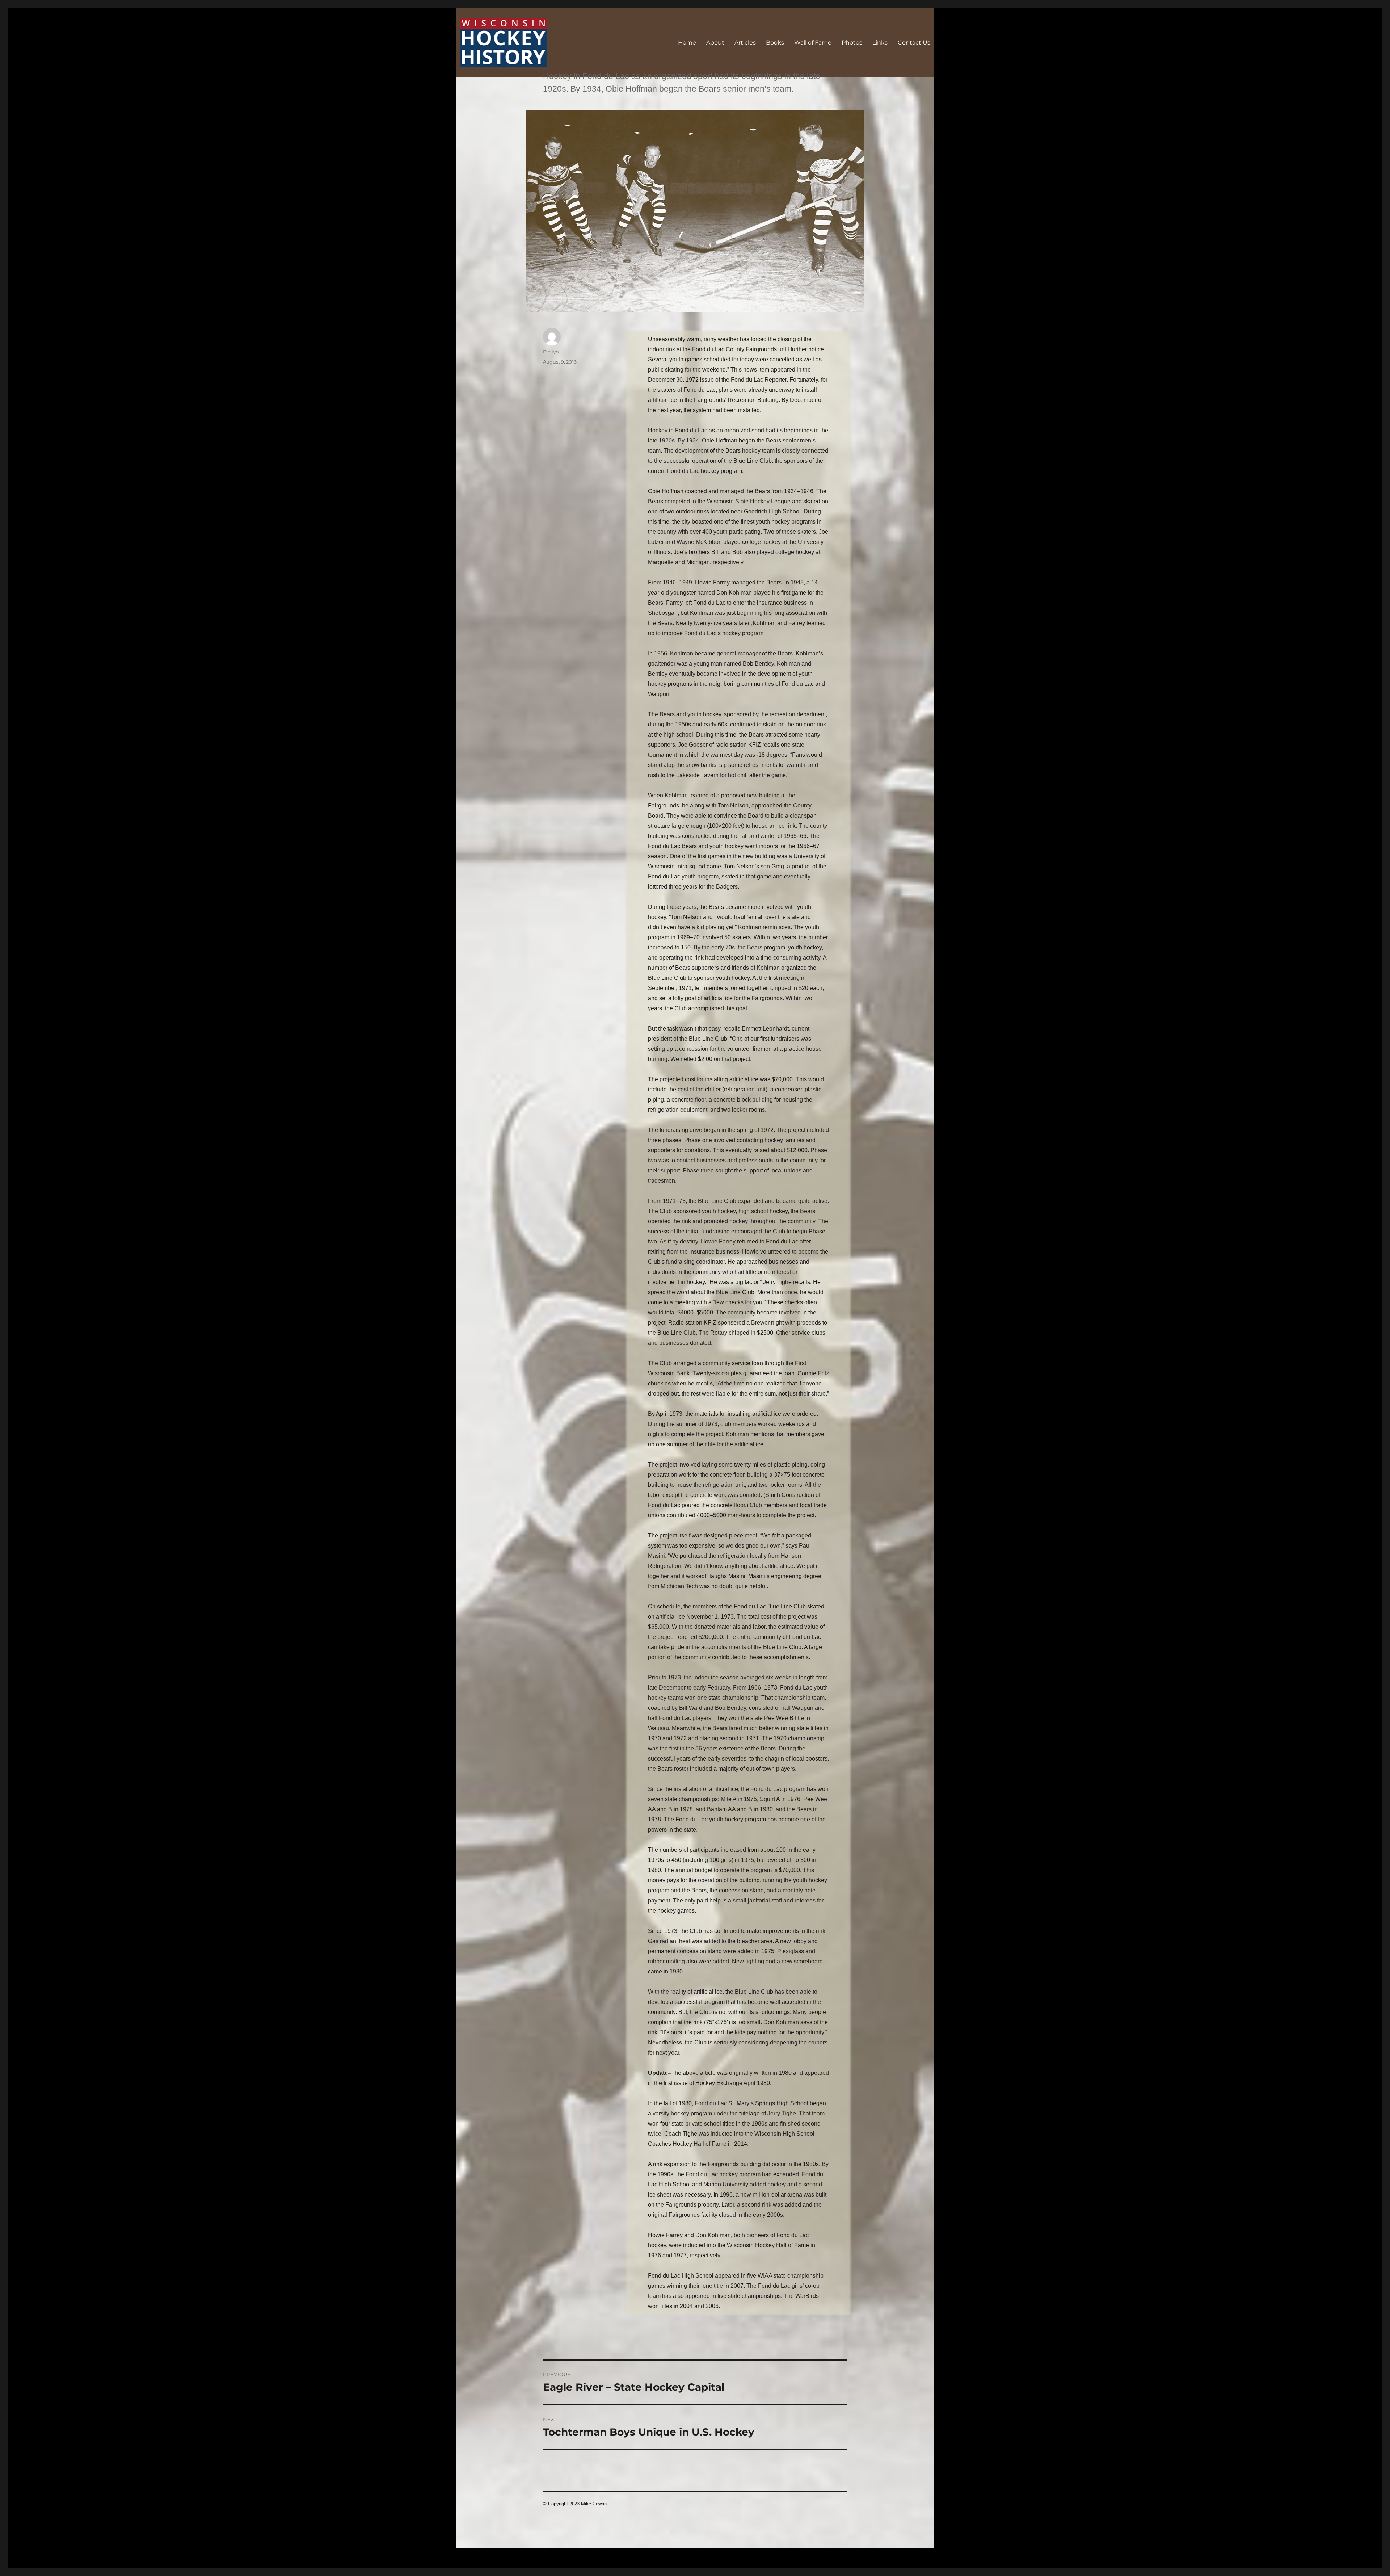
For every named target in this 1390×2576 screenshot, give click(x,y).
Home (687, 43)
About (715, 43)
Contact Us (914, 43)
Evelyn (551, 352)
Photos (852, 43)
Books (775, 43)
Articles (745, 43)
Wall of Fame (813, 43)
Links (880, 43)
